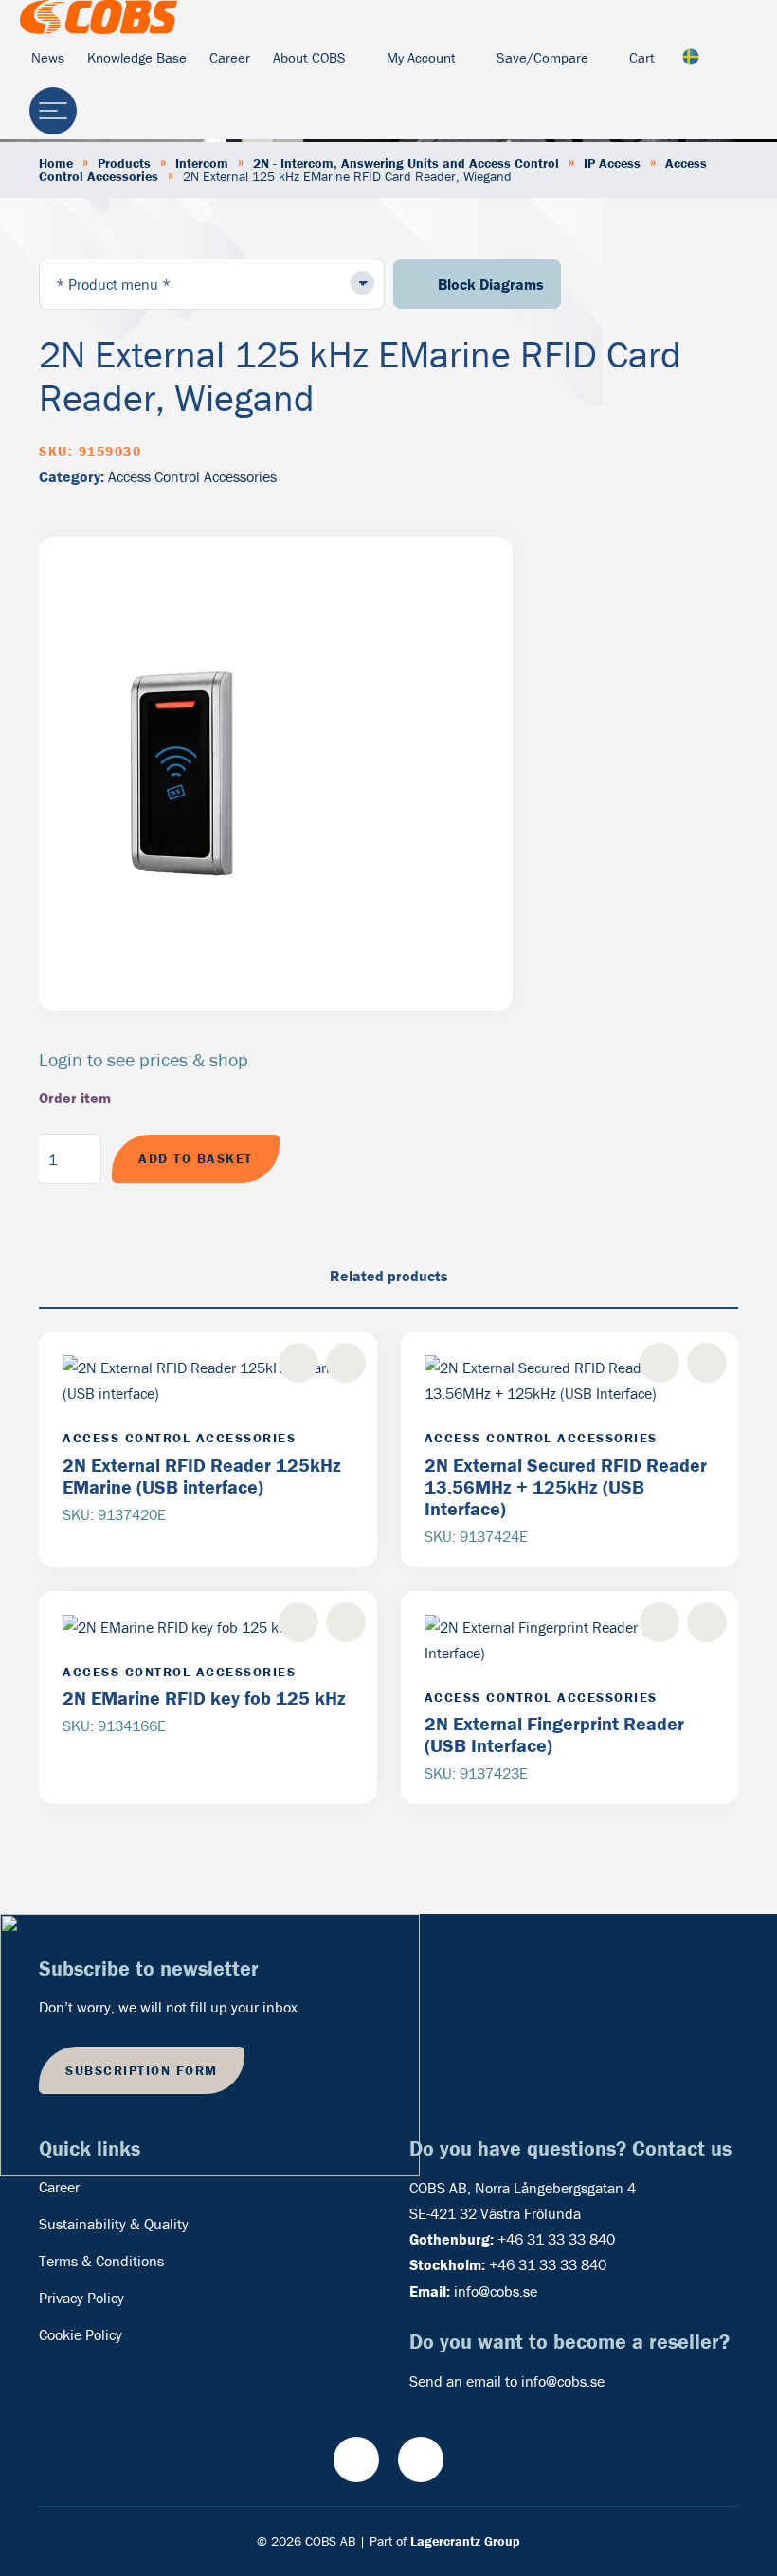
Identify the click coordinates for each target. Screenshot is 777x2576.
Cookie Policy (81, 2334)
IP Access (612, 163)
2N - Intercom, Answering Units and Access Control (406, 163)
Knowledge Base (137, 57)
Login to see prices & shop (144, 1059)
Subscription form (142, 2070)
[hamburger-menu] (53, 111)
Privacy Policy (81, 2298)
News (48, 57)
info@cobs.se (496, 2291)
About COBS (309, 57)
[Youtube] (356, 2460)
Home (56, 163)
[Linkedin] (421, 2460)
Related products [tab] (389, 1276)
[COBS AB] (99, 17)
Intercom (202, 163)
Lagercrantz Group (465, 2541)
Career (230, 57)
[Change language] (691, 58)
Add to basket (196, 1158)
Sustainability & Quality (114, 2224)
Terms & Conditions (101, 2261)
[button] (346, 1363)
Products (124, 163)
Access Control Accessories (192, 476)
